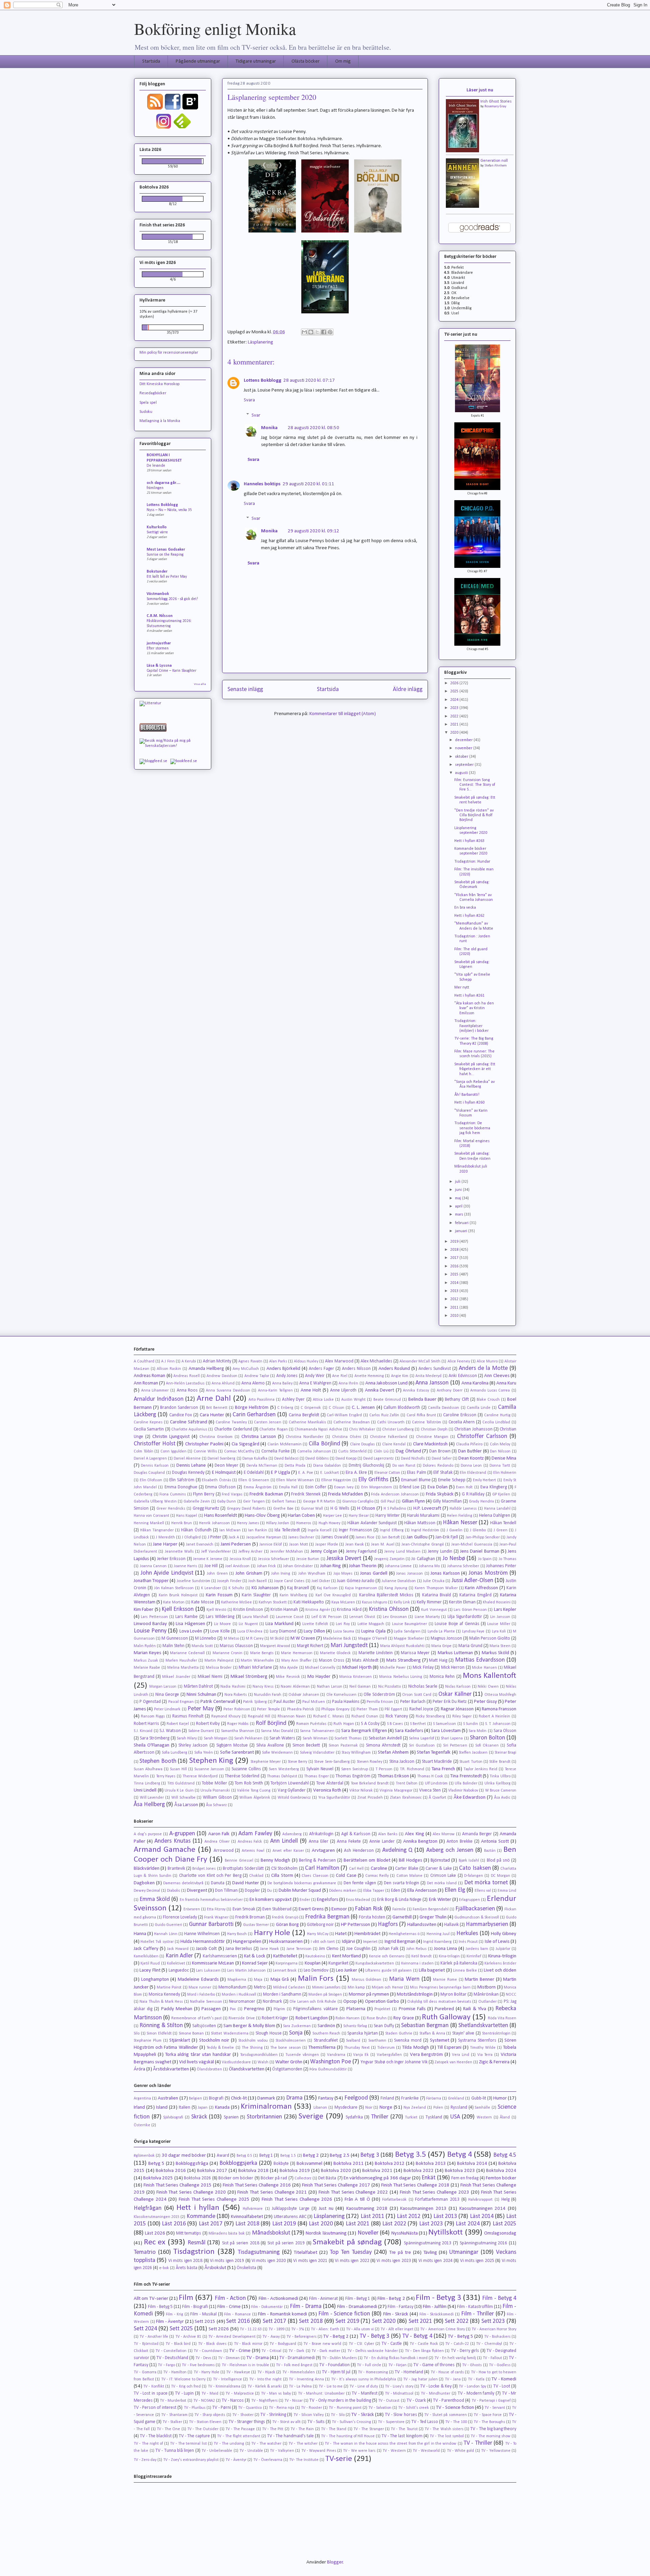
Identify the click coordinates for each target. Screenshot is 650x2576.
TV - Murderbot (173, 2401)
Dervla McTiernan (262, 1466)
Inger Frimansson (355, 1530)
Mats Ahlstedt (365, 1660)
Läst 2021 (358, 2224)
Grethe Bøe (283, 1509)
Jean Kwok (355, 1545)
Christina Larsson (259, 1437)
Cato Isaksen (475, 1868)
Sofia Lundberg (175, 1753)
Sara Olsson (505, 1731)
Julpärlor (503, 1949)
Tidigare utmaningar (256, 61)
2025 (455, 691)
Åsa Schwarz (216, 1805)
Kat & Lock (255, 1956)
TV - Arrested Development (232, 2337)
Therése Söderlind (242, 1776)
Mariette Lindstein (376, 1653)
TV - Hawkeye (238, 2372)
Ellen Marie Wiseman (295, 1480)
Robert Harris (146, 1724)
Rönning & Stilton (161, 2026)
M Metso (231, 1639)
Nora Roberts (236, 1695)
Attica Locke (323, 1400)
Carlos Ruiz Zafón (384, 1415)
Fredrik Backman (266, 1494)
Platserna (356, 2009)
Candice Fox (181, 1415)
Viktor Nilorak (361, 1791)
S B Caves (395, 1724)
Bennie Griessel (239, 1861)
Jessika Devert (344, 1559)
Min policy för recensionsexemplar (169, 353)
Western (484, 2117)
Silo (137, 2034)
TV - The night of (148, 2444)
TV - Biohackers (497, 2337)
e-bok (164, 2268)
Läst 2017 (211, 2224)
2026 (455, 683)
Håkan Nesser (460, 1523)
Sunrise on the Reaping (165, 555)
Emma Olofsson (220, 1487)
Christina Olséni (347, 1437)
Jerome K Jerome (208, 1559)
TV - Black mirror (248, 2344)
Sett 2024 (145, 2329)
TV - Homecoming (373, 2372)
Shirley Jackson (193, 1745)
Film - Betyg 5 (160, 2307)
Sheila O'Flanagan (151, 1745)
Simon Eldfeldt (159, 2034)
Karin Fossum (219, 1595)
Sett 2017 (275, 2321)
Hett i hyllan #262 (469, 916)
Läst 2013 (445, 2216)
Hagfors (388, 1924)
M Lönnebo (206, 1638)
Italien (185, 2107)
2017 (455, 1258)
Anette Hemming (369, 1376)
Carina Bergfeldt (304, 1415)
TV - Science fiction (455, 2408)
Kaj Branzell (298, 1588)
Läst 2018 (247, 2224)
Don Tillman (226, 1891)
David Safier (442, 1459)
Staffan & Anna (432, 2034)
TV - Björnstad (146, 2344)
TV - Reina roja (281, 2408)
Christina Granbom (216, 1437)
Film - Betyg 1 (358, 2299)
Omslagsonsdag (500, 2233)
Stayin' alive (463, 2033)
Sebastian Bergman (425, 2026)
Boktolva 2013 (431, 2164)
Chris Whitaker (362, 1429)
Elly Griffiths (373, 1480)
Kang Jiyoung (396, 1588)
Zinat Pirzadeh (370, 1798)
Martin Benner (480, 1980)
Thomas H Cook (430, 1776)
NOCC (511, 1995)
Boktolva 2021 (377, 2171)
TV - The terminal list (188, 2444)
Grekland (456, 2098)
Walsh (263, 2062)
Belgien (196, 2098)
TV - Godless (500, 2365)
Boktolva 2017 (212, 2171)
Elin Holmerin (505, 1473)
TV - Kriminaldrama (224, 2386)
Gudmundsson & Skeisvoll (477, 1917)
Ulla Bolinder (466, 1783)
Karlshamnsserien (220, 1956)
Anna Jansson (432, 1383)
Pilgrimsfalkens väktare (315, 2009)
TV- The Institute (304, 2460)
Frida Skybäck (440, 1494)
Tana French (443, 1769)
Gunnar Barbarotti (211, 1924)
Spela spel (148, 403)
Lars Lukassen (208, 1971)
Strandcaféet (326, 2040)
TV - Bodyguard (283, 2344)
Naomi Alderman (295, 1687)
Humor (500, 2098)
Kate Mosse (202, 1602)
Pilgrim (279, 2009)
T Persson (384, 1769)
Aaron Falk (219, 1834)
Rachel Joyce (421, 1709)
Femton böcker (501, 2178)
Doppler (252, 1891)
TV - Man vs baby (276, 2394)
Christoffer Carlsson (482, 1436)
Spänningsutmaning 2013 (428, 2243)
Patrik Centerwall (218, 1702)
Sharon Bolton (487, 1738)
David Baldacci (286, 1459)
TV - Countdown (208, 2351)
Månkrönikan (486, 1994)
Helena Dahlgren (495, 1516)
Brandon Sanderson (179, 1408)
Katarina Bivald (437, 1595)
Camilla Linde (479, 1408)
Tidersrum (386, 2048)
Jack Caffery (146, 1949)
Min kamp (356, 1987)
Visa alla (200, 684)
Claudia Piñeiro (469, 1444)
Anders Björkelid (283, 1369)
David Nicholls (413, 1459)
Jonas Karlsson (445, 1573)
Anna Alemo (253, 1383)
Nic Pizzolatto (390, 1687)
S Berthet (418, 1724)
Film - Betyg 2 (391, 2299)
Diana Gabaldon (327, 1466)
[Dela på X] (317, 332)
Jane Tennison (299, 1949)
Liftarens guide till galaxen (388, 1971)
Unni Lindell (145, 1790)
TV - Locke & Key (436, 2386)
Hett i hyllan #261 (469, 996)
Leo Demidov (316, 1970)
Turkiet (411, 2117)
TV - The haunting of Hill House (348, 2436)
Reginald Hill (259, 1716)
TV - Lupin (184, 2393)
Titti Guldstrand (181, 1783)
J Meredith (165, 1537)
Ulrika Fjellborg (497, 1783)
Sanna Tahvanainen (317, 1731)
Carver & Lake (439, 1869)
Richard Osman (365, 1716)
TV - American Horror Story (494, 2329)
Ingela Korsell (320, 1530)
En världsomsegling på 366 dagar (377, 2178)
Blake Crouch (488, 1400)
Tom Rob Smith (249, 1783)
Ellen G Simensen (254, 1480)
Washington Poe (331, 2062)
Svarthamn (377, 2041)
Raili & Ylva (474, 2009)
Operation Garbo (382, 2002)
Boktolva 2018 (253, 2171)
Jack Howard (178, 1949)
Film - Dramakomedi (357, 2307)
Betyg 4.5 (505, 2155)
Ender (305, 1900)
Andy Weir (315, 1376)
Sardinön (326, 2026)
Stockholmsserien (291, 2041)
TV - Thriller (478, 2443)
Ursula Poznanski (215, 1791)
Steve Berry (297, 1762)
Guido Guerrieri (168, 1925)
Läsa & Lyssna (159, 666)
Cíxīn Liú (381, 1451)
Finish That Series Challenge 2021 (272, 2192)
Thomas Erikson (393, 1776)
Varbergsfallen (389, 2055)
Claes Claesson (315, 1876)
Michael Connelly (320, 1668)
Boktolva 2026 (197, 2178)
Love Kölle (220, 1631)
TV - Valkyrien (282, 2451)
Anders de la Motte (483, 1368)
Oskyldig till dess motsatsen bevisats (439, 2002)
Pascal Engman (181, 1702)
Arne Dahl (214, 1399)
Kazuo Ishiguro (374, 1602)
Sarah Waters (282, 1738)
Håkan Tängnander (157, 1530)
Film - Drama (306, 2306)
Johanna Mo (429, 1566)
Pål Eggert (393, 1709)
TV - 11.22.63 (251, 2329)
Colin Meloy (500, 1444)
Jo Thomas (507, 1559)
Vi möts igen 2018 (185, 2261)
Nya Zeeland (415, 2108)
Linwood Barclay (150, 1624)
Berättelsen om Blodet (367, 1860)
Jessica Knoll (240, 1559)
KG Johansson (265, 1588)
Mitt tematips (189, 2233)
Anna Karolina (475, 1383)
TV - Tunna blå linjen (175, 2451)
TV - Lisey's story (399, 2386)
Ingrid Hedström (425, 1530)
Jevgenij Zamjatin (389, 1559)
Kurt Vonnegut (434, 1610)
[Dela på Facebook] (324, 332)
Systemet (440, 2040)
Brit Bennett (217, 1408)
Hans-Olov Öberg (262, 1516)
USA (455, 2117)
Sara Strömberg (155, 1738)
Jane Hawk (269, 1949)
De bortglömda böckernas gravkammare (302, 1883)
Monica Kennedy (164, 1994)
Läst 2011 (372, 2216)
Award (223, 2156)
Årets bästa (187, 2268)
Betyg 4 (460, 2155)
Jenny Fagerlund (361, 1551)
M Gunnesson (175, 1638)
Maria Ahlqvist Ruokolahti (402, 1646)
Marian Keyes (147, 1653)
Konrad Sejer (255, 1963)
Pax (233, 2009)
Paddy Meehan (177, 2009)
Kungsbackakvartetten (375, 1963)
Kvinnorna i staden (417, 1963)
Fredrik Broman (250, 1917)
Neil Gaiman (360, 1687)
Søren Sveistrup (355, 1769)
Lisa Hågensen (190, 1624)
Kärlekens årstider (500, 1963)
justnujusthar (159, 643)
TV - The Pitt (273, 2429)
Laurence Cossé (290, 1617)
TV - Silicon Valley (309, 2415)
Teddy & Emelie (220, 2048)
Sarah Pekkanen (248, 1738)
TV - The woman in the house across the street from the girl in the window (391, 2444)
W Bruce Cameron (501, 1791)
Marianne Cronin (227, 1653)
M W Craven (303, 1638)
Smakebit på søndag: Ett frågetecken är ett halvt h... (475, 1069)
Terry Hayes (166, 1776)
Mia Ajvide (289, 1668)
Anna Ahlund (223, 1383)
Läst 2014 (482, 2216)
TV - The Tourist (404, 2429)
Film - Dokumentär (267, 2307)
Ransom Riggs (153, 1716)
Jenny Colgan (324, 1551)
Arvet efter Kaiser (288, 1851)
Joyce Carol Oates (289, 1581)
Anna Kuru (506, 1383)
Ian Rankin (258, 1530)
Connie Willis (205, 1451)
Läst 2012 (409, 2216)
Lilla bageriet (432, 1970)
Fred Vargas (232, 1494)
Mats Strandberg (404, 1660)
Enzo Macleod (358, 1900)
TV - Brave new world (322, 2344)
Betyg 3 (370, 2155)
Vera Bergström (427, 2055)
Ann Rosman (146, 1383)
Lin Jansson (500, 1617)
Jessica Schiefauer (274, 1559)
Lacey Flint (150, 1970)
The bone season (285, 2048)
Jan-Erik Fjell (447, 1537)
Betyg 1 (266, 2156)
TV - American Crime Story (442, 2329)
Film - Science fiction (344, 2314)
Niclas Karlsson (458, 1687)
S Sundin (471, 1724)
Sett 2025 (181, 2329)
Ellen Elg (455, 1890)
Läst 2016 (174, 2224)
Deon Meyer (226, 1465)
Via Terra (485, 2055)
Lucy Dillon (314, 1631)
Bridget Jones (204, 1869)
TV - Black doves (212, 2344)
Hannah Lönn (166, 1934)
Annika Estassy (416, 1391)
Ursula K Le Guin (179, 1791)
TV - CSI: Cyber (361, 2344)
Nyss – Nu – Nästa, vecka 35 (169, 510)
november (464, 748)
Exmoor (339, 1909)
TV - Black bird (178, 2344)
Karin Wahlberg (293, 1595)
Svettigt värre (157, 532)
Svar (256, 415)
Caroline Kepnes (148, 1422)
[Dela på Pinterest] (330, 332)
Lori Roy (343, 1624)
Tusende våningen (302, 2055)
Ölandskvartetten (247, 2069)
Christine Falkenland (389, 1437)
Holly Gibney (504, 1934)
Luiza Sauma (344, 1631)
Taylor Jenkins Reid (480, 1769)
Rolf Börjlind (271, 1723)
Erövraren (192, 1909)
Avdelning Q (397, 1850)
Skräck (199, 2117)
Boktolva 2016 (171, 2171)
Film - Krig (174, 2314)
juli (458, 1182)
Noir (369, 2108)
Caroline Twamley (231, 1422)
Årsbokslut (215, 2268)
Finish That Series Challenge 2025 (214, 2200)
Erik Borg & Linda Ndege (399, 1900)
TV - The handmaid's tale (290, 2436)
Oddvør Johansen (304, 1695)
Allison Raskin (169, 1369)
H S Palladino (395, 1509)
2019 (455, 1242)
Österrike (142, 2125)
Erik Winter (440, 1900)
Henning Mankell (149, 1523)
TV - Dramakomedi (297, 2358)
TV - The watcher (266, 2444)
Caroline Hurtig (497, 1415)
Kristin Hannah (284, 1610)
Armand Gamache (165, 1850)
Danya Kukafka (255, 1459)
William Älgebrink (255, 1798)
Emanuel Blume (416, 1480)
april (459, 1206)
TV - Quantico (250, 2408)
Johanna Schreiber (463, 1566)
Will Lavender (152, 1798)
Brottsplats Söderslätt (243, 1869)
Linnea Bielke (465, 1971)
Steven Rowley (370, 1762)
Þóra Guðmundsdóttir (328, 2069)
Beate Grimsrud (387, 1400)
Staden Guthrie (399, 2034)
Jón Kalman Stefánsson (174, 1588)
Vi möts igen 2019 (227, 2261)
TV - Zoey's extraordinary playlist (191, 2460)
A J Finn (168, 1361)
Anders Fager (321, 1369)
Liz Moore (222, 1624)
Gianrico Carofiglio (358, 1502)
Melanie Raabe (147, 1668)
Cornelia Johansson (314, 1451)
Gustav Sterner (256, 1925)
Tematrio (145, 2252)
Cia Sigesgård (245, 1444)
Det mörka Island (442, 1883)
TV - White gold (461, 2451)
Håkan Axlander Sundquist (372, 1523)
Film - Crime (229, 2307)
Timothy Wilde (483, 2048)
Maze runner (200, 1987)
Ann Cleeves (497, 1376)
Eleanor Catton (387, 1473)
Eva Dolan (438, 1487)
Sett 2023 (493, 2321)
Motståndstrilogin (415, 1994)
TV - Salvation (380, 2408)
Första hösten (372, 1917)
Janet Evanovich (200, 1545)
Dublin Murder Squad (300, 1891)
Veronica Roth (327, 1790)
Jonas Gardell (374, 1573)
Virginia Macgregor (396, 1791)
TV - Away (271, 2337)
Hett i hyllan (198, 2208)
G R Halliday (473, 1494)
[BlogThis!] (311, 332)
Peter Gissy (485, 1702)
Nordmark (272, 2002)
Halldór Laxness (463, 1509)
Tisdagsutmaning (259, 2252)
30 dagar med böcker (184, 2156)
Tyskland (434, 2117)
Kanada (222, 2107)
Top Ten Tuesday (351, 2252)
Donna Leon (471, 1466)
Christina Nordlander (305, 1437)
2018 (455, 1250)
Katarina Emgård (475, 1595)
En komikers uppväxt (270, 1900)
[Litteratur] (150, 703)
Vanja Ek (361, 2055)
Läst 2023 (431, 2224)
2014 (455, 1283)
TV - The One (169, 2429)
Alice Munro (487, 1361)
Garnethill (402, 1917)
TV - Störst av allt (286, 2422)
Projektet (382, 2009)
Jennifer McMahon (287, 1552)
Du (269, 1891)
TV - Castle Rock (424, 2344)
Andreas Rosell (186, 1376)
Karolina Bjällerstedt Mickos (386, 1595)
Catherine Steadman (352, 1422)
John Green (217, 1574)
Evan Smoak (244, 1909)
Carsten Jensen (268, 1422)
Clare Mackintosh (430, 1444)
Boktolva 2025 (158, 2178)
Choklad (256, 1876)
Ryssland (459, 2107)
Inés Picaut (468, 1942)
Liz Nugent (248, 1624)
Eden (396, 1891)
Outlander (487, 2002)
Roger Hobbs (238, 1724)
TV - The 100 (456, 2422)
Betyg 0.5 (244, 2156)
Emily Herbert (485, 1480)
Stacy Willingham (356, 1753)
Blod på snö (499, 1860)
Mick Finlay (423, 1668)
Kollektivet (176, 1963)
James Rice (365, 1537)
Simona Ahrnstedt (383, 1745)
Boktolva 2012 (390, 2164)
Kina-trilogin (449, 1956)
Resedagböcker (153, 393)
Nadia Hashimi (233, 1687)
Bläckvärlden (147, 1869)
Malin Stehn (174, 1646)
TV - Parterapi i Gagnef (491, 2401)
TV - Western (394, 2451)
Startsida (151, 61)
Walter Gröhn (289, 2062)
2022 (455, 716)
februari (462, 1223)
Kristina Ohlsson (388, 1609)
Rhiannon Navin (292, 1716)
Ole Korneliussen (341, 1695)
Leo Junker (346, 1970)
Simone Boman (191, 2034)
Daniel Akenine (187, 1459)
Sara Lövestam (446, 1731)
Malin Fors (316, 1979)
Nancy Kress (263, 1687)
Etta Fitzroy (216, 1909)
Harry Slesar (359, 1516)
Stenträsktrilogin (496, 2034)
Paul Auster (284, 1702)
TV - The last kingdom (402, 2436)
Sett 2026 (219, 2329)
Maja (258, 1980)
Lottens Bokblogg (263, 381)
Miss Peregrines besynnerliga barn (440, 1987)
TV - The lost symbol (447, 2436)
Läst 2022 (394, 2224)
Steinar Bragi (505, 1753)
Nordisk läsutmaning (326, 2233)
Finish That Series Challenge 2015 (178, 2185)
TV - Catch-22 (457, 2344)
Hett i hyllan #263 (469, 841)
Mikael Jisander (176, 1677)
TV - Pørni (222, 2408)
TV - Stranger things (247, 2422)
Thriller (380, 2117)
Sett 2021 (420, 2321)
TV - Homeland (409, 2372)
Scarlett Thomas (348, 1738)
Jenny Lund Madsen (402, 1552)
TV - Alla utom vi (360, 2329)
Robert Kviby (208, 1724)
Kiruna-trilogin (502, 1956)
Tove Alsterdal (330, 1783)
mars (460, 1215)
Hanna (140, 1934)
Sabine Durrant (201, 1731)
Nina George (167, 1695)
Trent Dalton (407, 1783)
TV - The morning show (491, 2436)
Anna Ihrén (348, 1383)
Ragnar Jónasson (457, 1709)
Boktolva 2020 (336, 2171)
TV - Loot (502, 2386)
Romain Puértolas (311, 1724)
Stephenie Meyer (266, 1762)
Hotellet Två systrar (157, 1942)
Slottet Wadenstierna (230, 2034)
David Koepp (346, 1459)
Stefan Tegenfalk (434, 1752)
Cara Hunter (212, 1415)
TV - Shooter (243, 2415)
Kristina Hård (349, 1610)
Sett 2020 (384, 2321)
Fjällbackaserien (475, 1909)
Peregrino (254, 2009)
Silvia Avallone (270, 1745)
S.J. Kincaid (143, 1731)
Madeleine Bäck (337, 1639)
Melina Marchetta (183, 1668)
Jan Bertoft (391, 1537)
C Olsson (337, 1408)
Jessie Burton (308, 1559)
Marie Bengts (262, 1653)
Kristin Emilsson (248, 1610)
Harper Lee (332, 1516)
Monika (269, 428)
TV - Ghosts (472, 2365)
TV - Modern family (476, 2393)
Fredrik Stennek (306, 1494)
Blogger (335, 2562)
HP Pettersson (355, 1925)
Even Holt (464, 1487)
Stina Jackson (402, 1762)
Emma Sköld (155, 1899)
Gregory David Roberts (246, 1509)
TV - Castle (392, 2344)
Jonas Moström (488, 1573)
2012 (455, 1299)
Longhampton (155, 1980)
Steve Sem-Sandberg (332, 1762)
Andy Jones (287, 1376)
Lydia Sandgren (407, 1631)
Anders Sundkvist (435, 1369)
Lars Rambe (187, 1617)
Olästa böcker (306, 61)
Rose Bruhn (377, 2018)
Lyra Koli (499, 1631)
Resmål (197, 2243)
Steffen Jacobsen (473, 1753)
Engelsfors (328, 1900)
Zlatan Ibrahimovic (406, 1798)
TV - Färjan (397, 2365)
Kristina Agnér (318, 1610)
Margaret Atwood (275, 1646)
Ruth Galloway (446, 2017)
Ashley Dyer (293, 1400)
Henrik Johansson (214, 1523)
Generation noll (494, 161)
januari (462, 1231)
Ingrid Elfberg (392, 1530)
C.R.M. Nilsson (160, 616)
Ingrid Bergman (400, 1942)
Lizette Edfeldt (315, 1624)
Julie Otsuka (434, 1581)
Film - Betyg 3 (438, 2298)
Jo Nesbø (454, 1559)
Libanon (320, 2108)
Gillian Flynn (413, 1501)
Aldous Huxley (306, 1361)
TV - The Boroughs (489, 2422)
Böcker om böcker (236, 2178)
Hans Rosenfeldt (221, 1516)
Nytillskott (446, 2233)
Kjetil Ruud (150, 1963)
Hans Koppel (187, 1516)
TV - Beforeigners (301, 2337)
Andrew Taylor (257, 1376)
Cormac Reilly (377, 1876)
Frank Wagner (216, 1917)
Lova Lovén (191, 1631)
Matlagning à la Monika (160, 421)
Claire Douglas (363, 1444)
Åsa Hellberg (149, 1805)
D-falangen (474, 1876)
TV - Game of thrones (434, 2365)
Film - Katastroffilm (475, 2307)
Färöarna (434, 2098)
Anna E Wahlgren (315, 1383)
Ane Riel (340, 1376)
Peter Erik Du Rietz (450, 1702)
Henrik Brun (182, 1523)
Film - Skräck (396, 2314)
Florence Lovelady (180, 1917)
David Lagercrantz (378, 1459)
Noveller (368, 2233)
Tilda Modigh (415, 2048)
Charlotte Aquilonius (189, 1429)
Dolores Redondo (438, 1466)
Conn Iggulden (174, 1451)
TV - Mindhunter (436, 2394)
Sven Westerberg (284, 1769)
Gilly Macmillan (447, 1501)
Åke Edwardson (470, 1797)
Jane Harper (165, 1544)
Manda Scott (202, 1646)
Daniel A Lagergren (150, 1459)
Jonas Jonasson (409, 1574)
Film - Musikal (203, 2314)
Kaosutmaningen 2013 (423, 2209)
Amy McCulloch (246, 1369)
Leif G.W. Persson (327, 1617)
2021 (455, 725)
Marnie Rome (445, 1980)
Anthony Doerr (450, 1391)
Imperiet (370, 1942)
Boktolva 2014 (472, 2164)
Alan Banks (388, 1834)
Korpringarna (287, 1963)
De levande (156, 466)
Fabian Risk (369, 1909)
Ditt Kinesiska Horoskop (159, 384)
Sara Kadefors (409, 1731)
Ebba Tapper (374, 1891)
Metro (260, 1987)
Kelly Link (402, 1602)
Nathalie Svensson (206, 2002)
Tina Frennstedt (466, 1776)
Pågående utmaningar (198, 61)
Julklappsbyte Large (291, 2209)
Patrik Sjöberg (255, 1702)
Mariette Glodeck (335, 1653)
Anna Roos (187, 1390)
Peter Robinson (237, 1709)
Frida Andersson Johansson (395, 1494)
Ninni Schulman (201, 1695)
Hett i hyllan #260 (469, 1103)
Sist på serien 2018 (241, 2243)
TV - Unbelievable (217, 2451)
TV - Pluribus (195, 2408)
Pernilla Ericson (380, 1702)
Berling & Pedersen (317, 1860)
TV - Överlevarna (268, 2460)
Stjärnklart (180, 2040)
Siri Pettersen (455, 1746)
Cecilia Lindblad (496, 1422)
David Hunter (246, 1883)
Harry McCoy (318, 1934)
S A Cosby (370, 1724)
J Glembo (478, 1530)
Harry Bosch (237, 1934)
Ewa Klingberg (494, 1487)
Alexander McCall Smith (420, 1361)
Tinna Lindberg (147, 1783)
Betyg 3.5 (410, 2155)
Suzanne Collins (246, 1769)
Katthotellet (285, 1956)
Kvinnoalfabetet (247, 2217)
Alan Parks (278, 1361)
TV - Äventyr (236, 2460)
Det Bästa (327, 2178)
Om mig (343, 61)
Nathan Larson (330, 1687)
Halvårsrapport (480, 2200)
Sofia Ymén (204, 1753)
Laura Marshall (255, 1617)
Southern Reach (327, 2034)
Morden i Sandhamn (282, 1994)
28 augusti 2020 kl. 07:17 (309, 381)
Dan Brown (440, 1451)
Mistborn (486, 1987)
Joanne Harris (186, 1566)
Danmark (266, 2098)
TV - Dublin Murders (339, 2358)
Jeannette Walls (179, 1552)
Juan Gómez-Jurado (355, 1581)
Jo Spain (485, 1559)
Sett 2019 (347, 2321)
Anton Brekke (460, 1841)
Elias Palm (416, 1473)
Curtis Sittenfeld (352, 1451)
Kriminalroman (266, 2107)
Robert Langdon (312, 2018)
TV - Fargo (166, 2365)
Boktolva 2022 (419, 2171)
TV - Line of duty (364, 2386)
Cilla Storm (282, 1876)
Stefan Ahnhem (496, 166)
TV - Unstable (251, 2451)
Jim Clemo (329, 1949)
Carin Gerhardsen (254, 1415)
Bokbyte (281, 2164)
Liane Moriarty (427, 1617)
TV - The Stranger (369, 2429)
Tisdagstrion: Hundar (472, 862)
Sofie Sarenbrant (237, 1752)
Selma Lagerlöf (421, 1738)
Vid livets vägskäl (197, 2062)
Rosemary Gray (495, 106)
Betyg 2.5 (340, 2156)
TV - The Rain (302, 2429)
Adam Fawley (255, 1834)
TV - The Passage (240, 2429)
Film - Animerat (324, 2299)
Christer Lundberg (398, 1429)
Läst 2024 (468, 2224)
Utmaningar (464, 2252)
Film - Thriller (478, 2314)
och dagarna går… (164, 483)
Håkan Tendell (503, 1523)
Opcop (350, 2002)
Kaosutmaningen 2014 (483, 2209)
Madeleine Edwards (198, 1980)
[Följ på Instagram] (164, 129)
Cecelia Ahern (462, 1422)
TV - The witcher (303, 2444)
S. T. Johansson (498, 1724)
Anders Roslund (394, 1369)
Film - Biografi (195, 2307)
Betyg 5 (156, 2164)
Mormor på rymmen (369, 1994)
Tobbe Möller (214, 1783)
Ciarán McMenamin (285, 1444)
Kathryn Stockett (273, 1602)
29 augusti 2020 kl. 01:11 (308, 484)
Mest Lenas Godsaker (166, 550)
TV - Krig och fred (186, 2386)
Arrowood (224, 1851)
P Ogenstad (150, 1702)
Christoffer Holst (155, 1444)
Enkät (428, 2178)
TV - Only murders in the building (340, 2401)
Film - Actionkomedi (279, 2299)
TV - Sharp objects (210, 2415)
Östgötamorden (287, 2069)
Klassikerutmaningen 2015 (157, 2217)
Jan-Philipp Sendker (483, 1537)
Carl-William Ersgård (344, 1415)
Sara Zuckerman (297, 2026)
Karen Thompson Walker (436, 1588)
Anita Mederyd (428, 1376)
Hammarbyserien (487, 1924)
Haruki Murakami (423, 1516)
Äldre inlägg (408, 690)
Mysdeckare (346, 2107)
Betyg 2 (311, 2156)
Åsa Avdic (502, 1798)
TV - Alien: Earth (325, 2329)
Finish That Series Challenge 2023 (435, 2192)
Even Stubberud (277, 1909)
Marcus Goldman (367, 1980)
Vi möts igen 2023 (394, 2261)
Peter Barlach (413, 1702)
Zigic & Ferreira (494, 2062)
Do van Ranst (404, 1466)
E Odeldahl (254, 1473)
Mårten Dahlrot (199, 1686)
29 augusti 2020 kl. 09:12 (313, 531)
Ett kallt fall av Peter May (167, 577)
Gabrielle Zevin (197, 1502)
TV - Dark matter (326, 2351)
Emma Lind (507, 1891)
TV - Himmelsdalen (299, 2372)
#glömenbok (144, 2156)
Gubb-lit (479, 2098)
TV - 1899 (276, 2329)
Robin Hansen (348, 2018)
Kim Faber (144, 1610)
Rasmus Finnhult (188, 1716)
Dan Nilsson (500, 1451)
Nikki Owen (488, 1687)
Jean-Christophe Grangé (423, 1545)
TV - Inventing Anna (306, 2379)
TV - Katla (476, 2379)
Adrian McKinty (217, 1361)
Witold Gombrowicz (294, 1798)
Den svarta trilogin (402, 1883)
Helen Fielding (460, 1516)
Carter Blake (407, 1869)
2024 (455, 700)
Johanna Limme (398, 1566)
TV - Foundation (334, 2365)
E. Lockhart (330, 1473)
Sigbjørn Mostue (232, 1745)
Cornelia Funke (276, 1451)
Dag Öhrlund (408, 1451)
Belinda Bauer (422, 1400)
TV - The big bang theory (493, 2429)
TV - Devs (203, 2358)
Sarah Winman (315, 1738)
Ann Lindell (284, 1841)
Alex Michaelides (376, 1361)
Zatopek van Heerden (453, 2062)
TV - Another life (154, 2337)
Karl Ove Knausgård (333, 1595)
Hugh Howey (330, 1523)
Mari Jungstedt (349, 1646)
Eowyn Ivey (344, 1487)
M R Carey (255, 1639)
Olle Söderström (379, 1695)
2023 (455, 708)
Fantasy (326, 2098)
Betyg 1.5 (288, 2156)
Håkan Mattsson (420, 1523)
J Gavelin (454, 1530)
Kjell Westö (216, 1610)
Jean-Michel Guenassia (472, 1545)
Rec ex (155, 2242)
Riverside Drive (242, 2018)
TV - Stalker (172, 2422)
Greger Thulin (433, 1917)
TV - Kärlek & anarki (265, 2386)
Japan (203, 2108)
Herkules (467, 1934)
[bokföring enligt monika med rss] (155, 109)
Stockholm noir (214, 2040)
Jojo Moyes (343, 1574)
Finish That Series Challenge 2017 (336, 2185)
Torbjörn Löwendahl (290, 1783)
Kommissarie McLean (213, 1963)
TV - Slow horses (401, 2415)
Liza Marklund (279, 1624)
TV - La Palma (300, 2386)
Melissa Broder (219, 1668)
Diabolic (174, 1891)
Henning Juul (438, 1934)
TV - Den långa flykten (424, 2351)
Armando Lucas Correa (490, 1391)
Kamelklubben (146, 1956)
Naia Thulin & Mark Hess (161, 2002)
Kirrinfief (474, 1956)
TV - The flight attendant (239, 2436)
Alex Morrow (444, 1834)
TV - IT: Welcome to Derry (183, 2379)
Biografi (216, 2098)
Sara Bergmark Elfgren (364, 1731)
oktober (462, 757)
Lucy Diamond (283, 1631)
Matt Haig (438, 1660)
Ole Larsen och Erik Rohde (313, 2002)
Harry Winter (388, 1516)
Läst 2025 (505, 2224)
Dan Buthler (470, 1451)
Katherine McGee (236, 1602)
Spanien (231, 2117)
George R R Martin (319, 1502)
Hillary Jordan (278, 1523)
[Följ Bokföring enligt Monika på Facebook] (173, 109)
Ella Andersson (422, 1891)
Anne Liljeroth (343, 1390)
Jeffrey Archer (250, 1552)
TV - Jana (453, 2379)
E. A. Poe (306, 1473)
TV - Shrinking (273, 2415)
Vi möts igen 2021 (310, 2261)
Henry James (248, 1523)
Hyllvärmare (253, 2209)
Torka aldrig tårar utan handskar (198, 2055)
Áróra (139, 2069)
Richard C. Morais (329, 1716)
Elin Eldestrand (473, 1473)
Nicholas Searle (423, 1686)
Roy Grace (404, 2018)
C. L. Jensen (363, 1408)
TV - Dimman (229, 2358)
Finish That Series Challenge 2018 (415, 2185)
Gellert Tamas (284, 1502)
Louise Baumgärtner (409, 1624)
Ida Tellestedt (287, 1530)
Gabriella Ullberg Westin (155, 1502)
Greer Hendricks (171, 1509)
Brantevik (176, 1869)
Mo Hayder (319, 1677)
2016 (455, 1266)
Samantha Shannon (238, 1731)
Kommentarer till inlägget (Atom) (343, 714)
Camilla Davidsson (443, 1408)
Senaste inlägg (245, 690)
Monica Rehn (442, 1677)
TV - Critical (271, 2351)
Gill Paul (388, 1502)
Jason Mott (299, 1545)
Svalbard (353, 2041)
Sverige (311, 2116)
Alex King (414, 1834)
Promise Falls (412, 2009)
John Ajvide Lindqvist (167, 1573)
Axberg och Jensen (450, 1850)
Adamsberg (292, 1834)
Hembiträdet (367, 1934)
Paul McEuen (314, 1702)
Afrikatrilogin (321, 1834)
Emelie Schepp (452, 1480)
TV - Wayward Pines (319, 2451)
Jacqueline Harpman (264, 1537)
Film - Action (230, 2298)
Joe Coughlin (358, 1949)
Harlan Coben (301, 1516)
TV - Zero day (145, 2460)
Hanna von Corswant (151, 1516)
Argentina (142, 2098)
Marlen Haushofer (181, 1661)
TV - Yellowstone (496, 2451)
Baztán (490, 1851)
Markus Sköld (495, 1653)
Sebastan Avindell (385, 1738)
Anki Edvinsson (463, 1376)
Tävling (430, 2253)
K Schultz (236, 1588)
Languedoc (179, 1970)
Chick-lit (239, 2098)
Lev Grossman (395, 1617)
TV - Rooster (311, 2408)
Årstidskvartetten (171, 2069)
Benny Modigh (275, 1860)
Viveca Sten (430, 1790)
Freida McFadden (345, 1494)
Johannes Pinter (501, 1566)
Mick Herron (453, 1668)
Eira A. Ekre (356, 1473)
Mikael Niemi (210, 1677)
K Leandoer (211, 1588)
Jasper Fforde (327, 1545)
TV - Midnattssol (399, 2394)
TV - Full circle (369, 2365)
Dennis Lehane (191, 1465)
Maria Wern (404, 1979)
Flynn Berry (204, 1494)
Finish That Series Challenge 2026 (297, 2200)
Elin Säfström (182, 1480)
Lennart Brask (285, 1971)
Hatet (341, 1934)
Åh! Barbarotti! (467, 1095)
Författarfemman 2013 (437, 2200)
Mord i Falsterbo (201, 1995)
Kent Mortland (346, 1956)
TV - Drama (258, 2358)
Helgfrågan (148, 2208)
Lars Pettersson (154, 1617)
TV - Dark (296, 2351)
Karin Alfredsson (481, 1588)
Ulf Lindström (436, 1783)
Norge (386, 2107)
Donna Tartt (500, 1466)
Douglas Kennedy (188, 1473)
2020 (455, 733)
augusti (462, 773)
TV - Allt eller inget (397, 2329)
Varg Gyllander (292, 1790)
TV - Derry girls (465, 2351)
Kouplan (313, 1963)
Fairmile (399, 1909)
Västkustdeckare (236, 2062)
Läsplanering (261, 342)
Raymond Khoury (226, 1716)
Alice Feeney (459, 1361)
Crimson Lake (443, 1876)
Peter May (201, 1709)
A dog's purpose (148, 1834)
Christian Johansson (473, 1429)
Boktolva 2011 (349, 2164)
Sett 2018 (311, 2321)
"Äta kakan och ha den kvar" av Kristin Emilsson (474, 1008)
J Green (501, 1530)
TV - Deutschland (172, 2358)
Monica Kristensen (355, 1677)
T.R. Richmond (412, 1769)
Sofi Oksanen (487, 1746)
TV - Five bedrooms (198, 2365)
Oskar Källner (455, 1694)
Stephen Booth (158, 1761)
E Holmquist (224, 1473)
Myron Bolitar (453, 1994)
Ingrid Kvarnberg (437, 1942)
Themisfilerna (322, 2048)
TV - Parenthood (449, 2401)
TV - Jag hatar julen (420, 2379)
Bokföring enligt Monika (215, 28)
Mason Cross (332, 1660)
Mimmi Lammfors (326, 1987)
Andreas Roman (149, 1376)
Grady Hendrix (481, 1502)
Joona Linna (446, 1949)
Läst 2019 (284, 2224)
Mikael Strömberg (249, 1677)
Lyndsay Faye (473, 1631)
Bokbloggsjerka (238, 2163)
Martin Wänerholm (257, 1661)
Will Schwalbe (183, 1798)
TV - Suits (316, 2422)
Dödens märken (343, 1891)
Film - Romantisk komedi (283, 2314)
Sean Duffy (384, 2026)
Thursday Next (357, 2048)
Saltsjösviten (204, 2026)
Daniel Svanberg (221, 1459)
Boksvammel (309, 2164)
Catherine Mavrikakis (307, 1422)
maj (459, 1198)
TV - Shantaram (174, 2415)
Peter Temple (268, 1709)
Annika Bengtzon (420, 1841)
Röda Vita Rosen (502, 2018)
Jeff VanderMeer (216, 1552)
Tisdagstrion (194, 2252)
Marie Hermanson (297, 1653)
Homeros (304, 1523)
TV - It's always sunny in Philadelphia (364, 2379)
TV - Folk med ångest (294, 2365)
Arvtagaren (323, 1851)
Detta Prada (295, 1466)
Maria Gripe (441, 1646)
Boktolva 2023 (460, 2171)
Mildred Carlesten (289, 1987)
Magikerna (237, 1980)
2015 (455, 1274)
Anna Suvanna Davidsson (228, 1391)
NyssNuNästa (405, 2233)
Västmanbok (158, 594)
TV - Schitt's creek (414, 2408)
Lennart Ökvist (362, 1617)
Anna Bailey (282, 1383)
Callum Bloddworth (402, 1408)
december (464, 740)
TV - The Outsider (203, 2429)
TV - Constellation (171, 2351)
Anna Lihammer (155, 1391)
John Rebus (416, 1949)
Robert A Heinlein (494, 1716)
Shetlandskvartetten (483, 2026)
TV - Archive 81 (188, 2337)
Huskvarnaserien (286, 1942)
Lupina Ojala (373, 1631)
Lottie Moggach (371, 1624)
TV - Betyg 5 (461, 2337)
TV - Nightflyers (264, 2401)
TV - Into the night (265, 2379)
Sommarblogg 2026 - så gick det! (172, 599)
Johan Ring (331, 1566)
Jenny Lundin (440, 1551)
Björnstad (440, 1860)
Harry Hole (272, 1933)
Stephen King (211, 1761)
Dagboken (144, 1883)
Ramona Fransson (499, 1709)
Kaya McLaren (343, 1602)
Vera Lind (461, 2055)
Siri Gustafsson (422, 1746)
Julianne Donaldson (399, 1581)
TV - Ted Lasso (425, 2422)
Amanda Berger (477, 1834)
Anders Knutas (172, 1841)
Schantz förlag (355, 2026)
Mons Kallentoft (490, 1676)
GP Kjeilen (501, 1494)
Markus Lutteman (455, 1653)
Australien (168, 2098)
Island (162, 2107)
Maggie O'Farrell (373, 1639)
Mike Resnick (288, 1677)
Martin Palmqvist (219, 1661)
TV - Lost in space (151, 2393)
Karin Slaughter (256, 1595)
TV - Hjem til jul (336, 2372)
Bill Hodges (410, 1860)
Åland (505, 2117)
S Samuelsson (445, 1724)
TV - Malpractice (240, 2394)
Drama (294, 2098)
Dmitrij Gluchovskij (366, 1465)
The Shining (252, 2048)
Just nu (326, 2209)
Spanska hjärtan (363, 2033)
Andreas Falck (250, 1842)
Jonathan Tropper (151, 1581)
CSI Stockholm (284, 1869)
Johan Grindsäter (298, 1566)
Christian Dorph (434, 1429)
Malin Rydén (145, 1646)
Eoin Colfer (316, 1487)
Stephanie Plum (148, 2041)
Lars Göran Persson (470, 1610)
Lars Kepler (505, 1610)
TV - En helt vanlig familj (455, 2358)
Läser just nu (480, 90)
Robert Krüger (275, 2018)
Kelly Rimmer (429, 1602)
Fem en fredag (465, 2178)
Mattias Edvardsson (480, 1660)
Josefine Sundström (193, 1581)
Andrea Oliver (217, 1842)
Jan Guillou (417, 1537)
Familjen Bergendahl (431, 1909)
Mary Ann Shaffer (296, 1661)
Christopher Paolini (204, 1444)
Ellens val (483, 1891)
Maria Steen (500, 1646)
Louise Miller (499, 1624)
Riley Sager (462, 1716)
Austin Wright (353, 1400)
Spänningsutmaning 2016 (484, 2243)
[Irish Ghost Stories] (462, 151)
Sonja (296, 2033)
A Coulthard (144, 1361)
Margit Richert (310, 1646)
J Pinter (215, 1537)
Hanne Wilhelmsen (202, 1934)
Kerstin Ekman (462, 1602)
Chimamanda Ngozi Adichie (318, 1429)
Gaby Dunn (226, 1502)
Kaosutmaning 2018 (367, 2209)
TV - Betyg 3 (375, 2336)
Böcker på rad (274, 2178)
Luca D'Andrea (250, 1631)
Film (186, 2298)
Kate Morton (174, 1602)
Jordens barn (477, 1949)
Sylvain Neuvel (320, 1769)
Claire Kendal (394, 1444)
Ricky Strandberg (430, 1716)
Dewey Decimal (147, 1891)
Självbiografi (173, 2117)
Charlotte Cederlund (233, 1429)
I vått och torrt (323, 1942)
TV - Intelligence (227, 2379)
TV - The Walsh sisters (444, 2429)
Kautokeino (315, 1956)
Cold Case (346, 1876)
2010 (455, 1316)
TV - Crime (240, 2351)
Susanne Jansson (209, 1769)
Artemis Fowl (253, 1851)
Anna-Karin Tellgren (275, 1391)
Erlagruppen (470, 1900)
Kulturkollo (157, 527)
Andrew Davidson (222, 1376)
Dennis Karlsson (155, 1466)
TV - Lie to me (331, 2386)
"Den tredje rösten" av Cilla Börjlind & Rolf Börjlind (474, 815)
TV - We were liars (359, 2451)
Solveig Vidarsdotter (317, 1753)
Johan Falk (388, 1949)
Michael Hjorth (357, 1668)
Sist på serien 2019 (286, 2243)
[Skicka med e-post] (304, 332)
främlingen (155, 488)
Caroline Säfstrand (189, 1422)
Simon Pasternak (343, 1746)
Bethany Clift (457, 1400)
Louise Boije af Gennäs (457, 1624)
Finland (387, 2098)
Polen (438, 2108)
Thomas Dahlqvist (282, 1776)
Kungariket (338, 1963)
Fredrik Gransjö (285, 1917)
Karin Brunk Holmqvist (178, 1595)
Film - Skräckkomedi (437, 2314)
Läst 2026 (155, 2233)
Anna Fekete (349, 1841)
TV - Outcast (389, 2401)
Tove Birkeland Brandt (370, 1783)
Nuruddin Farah (268, 1695)
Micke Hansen (484, 1668)
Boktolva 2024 (501, 2171)
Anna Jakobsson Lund (386, 1383)
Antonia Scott (495, 1841)
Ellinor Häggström (336, 1480)
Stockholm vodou (253, 2041)
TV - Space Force (488, 2415)
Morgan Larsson (163, 1687)
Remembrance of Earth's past (197, 2018)
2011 (455, 1308)
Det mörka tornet (486, 1883)
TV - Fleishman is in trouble (245, 2365)
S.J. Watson (170, 1731)
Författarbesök (394, 2200)
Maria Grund (470, 1646)
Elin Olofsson (151, 1480)
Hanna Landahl (497, 1509)
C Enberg (285, 1408)
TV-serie (339, 2459)
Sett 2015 (205, 2322)
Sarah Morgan (216, 1738)
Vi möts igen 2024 (436, 2261)
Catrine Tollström (427, 1422)
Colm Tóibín (144, 1451)
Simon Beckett (306, 1745)
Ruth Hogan (344, 1724)
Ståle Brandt (500, 1762)
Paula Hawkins (346, 1702)
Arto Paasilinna (262, 1400)
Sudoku (146, 412)
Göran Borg (287, 1925)
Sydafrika (354, 2117)
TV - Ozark (416, 2401)
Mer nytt (462, 987)
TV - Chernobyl (489, 2344)
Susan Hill (178, 1769)
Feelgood (356, 2098)
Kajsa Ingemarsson (361, 1588)
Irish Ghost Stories (496, 102)
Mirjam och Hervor (387, 1987)
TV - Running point (345, 2408)
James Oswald (335, 1537)
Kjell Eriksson (178, 1609)
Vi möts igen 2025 (477, 2261)
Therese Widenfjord (200, 1776)
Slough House (269, 2033)
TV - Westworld (426, 2451)
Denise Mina (504, 1458)
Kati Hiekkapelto (309, 1602)
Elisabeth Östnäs (216, 1480)
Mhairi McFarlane (255, 1668)
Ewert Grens (311, 1909)
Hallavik (451, 1925)
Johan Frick (267, 1566)
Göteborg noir (320, 1925)
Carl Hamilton (322, 1868)
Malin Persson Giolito (490, 1638)
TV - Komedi (504, 2379)
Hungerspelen (247, 1942)
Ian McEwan (230, 1530)
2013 (455, 1291)
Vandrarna (336, 2055)
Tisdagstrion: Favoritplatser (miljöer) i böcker (471, 1026)
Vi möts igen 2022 (352, 2261)
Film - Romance (237, 2314)
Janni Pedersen (236, 1544)
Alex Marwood (339, 1361)
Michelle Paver (393, 1668)
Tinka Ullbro (500, 1776)
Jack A (234, 1537)
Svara (249, 400)
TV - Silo (338, 2415)
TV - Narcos (233, 2401)
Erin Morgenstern (377, 1487)
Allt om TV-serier (151, 2299)
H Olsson (366, 1508)
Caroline (379, 1869)
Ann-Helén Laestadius (185, 1383)
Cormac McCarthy (239, 1451)
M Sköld (277, 1639)
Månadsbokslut (271, 2233)
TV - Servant (495, 2408)
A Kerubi (189, 1361)
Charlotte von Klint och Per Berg (210, 1876)
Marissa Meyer (415, 1653)
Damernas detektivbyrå (183, 1883)
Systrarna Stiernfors (477, 2040)
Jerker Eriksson (171, 1559)
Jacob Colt (206, 1949)
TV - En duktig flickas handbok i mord (396, 2358)
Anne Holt (311, 1390)
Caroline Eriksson (460, 1415)
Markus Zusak (146, 1661)
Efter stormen (158, 648)
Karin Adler (179, 1956)
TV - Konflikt (154, 2386)
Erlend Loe (409, 1487)
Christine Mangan (432, 1437)
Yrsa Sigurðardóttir (334, 1798)
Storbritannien (264, 2117)
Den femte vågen (360, 1883)
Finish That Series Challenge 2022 (353, 2192)
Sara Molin (478, 1731)
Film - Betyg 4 (499, 2298)
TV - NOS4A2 (204, 2401)
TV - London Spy (472, 2386)
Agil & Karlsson (356, 1834)
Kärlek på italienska (459, 1963)
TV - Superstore (391, 2422)
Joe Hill (211, 1566)
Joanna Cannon (153, 1566)
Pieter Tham (367, 1709)
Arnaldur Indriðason (159, 1399)
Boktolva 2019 (295, 2171)
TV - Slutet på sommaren (445, 2415)
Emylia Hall (288, 1487)
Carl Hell (356, 1869)
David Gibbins (317, 1459)
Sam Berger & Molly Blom (249, 2026)
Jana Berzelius (239, 1949)
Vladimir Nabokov (463, 1791)
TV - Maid (210, 2394)
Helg (505, 2200)
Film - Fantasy (400, 2307)
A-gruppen (182, 1834)
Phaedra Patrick (301, 1709)
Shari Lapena (452, 1738)
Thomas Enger (316, 1776)
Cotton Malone (409, 1876)
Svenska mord (408, 2040)
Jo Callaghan (423, 1559)
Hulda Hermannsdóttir (203, 1942)
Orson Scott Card (417, 1695)
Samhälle (482, 2108)
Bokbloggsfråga (192, 2164)
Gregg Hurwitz (206, 1508)
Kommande (201, 2216)
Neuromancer (242, 2002)
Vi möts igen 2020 (269, 2261)
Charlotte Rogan (273, 1429)
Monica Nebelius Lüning (400, 1677)
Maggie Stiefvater (409, 1639)
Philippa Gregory (335, 1709)
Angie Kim (400, 1376)
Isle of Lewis (497, 1942)
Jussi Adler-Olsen (472, 1581)
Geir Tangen (254, 1502)
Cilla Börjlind (324, 1444)
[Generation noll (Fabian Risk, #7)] (462, 207)
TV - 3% (298, 2329)
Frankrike (410, 2098)
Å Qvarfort (437, 1798)
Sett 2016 (238, 2321)
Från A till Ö (357, 2200)
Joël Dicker (321, 1581)
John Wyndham (312, 1574)
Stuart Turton (471, 1762)
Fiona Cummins (173, 1494)
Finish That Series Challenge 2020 (191, 2192)
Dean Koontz (471, 1458)
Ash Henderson (359, 1851)
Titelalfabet (306, 2253)
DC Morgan (501, 1876)
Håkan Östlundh (196, 1530)
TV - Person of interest (155, 2408)
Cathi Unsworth (391, 1422)
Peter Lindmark (167, 1709)
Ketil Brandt (421, 1956)
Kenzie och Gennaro (387, 1956)
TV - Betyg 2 (336, 2337)
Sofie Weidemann (277, 1753)
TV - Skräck (363, 2415)
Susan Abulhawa (148, 1769)
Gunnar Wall (312, 1509)
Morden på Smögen (325, 1995)
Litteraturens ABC (290, 2217)
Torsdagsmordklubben (259, 2055)
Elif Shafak (443, 1473)
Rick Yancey (397, 1716)
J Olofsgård (191, 1537)
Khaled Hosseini (497, 1602)
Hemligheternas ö (404, 1934)
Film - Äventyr (170, 2322)
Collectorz (303, 2178)
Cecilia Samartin (149, 1429)
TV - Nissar (294, 2401)
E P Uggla (280, 1473)
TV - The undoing (229, 2444)
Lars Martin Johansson (246, 1971)
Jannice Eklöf (271, 1545)
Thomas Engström (353, 1776)
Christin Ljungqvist (171, 1437)
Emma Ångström (258, 1487)
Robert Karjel (178, 1724)
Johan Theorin (363, 1566)
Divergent (197, 1891)
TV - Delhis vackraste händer (373, 2351)
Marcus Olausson (236, 1646)
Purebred (444, 2009)
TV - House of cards (447, 2372)
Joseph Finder (229, 1581)
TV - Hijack (266, 2372)
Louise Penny (150, 1631)
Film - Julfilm (435, 2307)
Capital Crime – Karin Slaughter (171, 671)
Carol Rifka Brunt (421, 1415)
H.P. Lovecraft (427, 1508)
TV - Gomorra (145, 2372)
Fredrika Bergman (327, 1917)
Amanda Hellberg (206, 1369)
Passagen (211, 2009)
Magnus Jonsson (446, 1638)
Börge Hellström (252, 1408)
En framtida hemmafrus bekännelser (211, 1900)
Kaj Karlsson (327, 1588)
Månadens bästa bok (227, 2234)
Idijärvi (349, 1942)
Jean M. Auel (383, 1545)
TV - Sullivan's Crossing (351, 2422)
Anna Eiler (319, 1841)
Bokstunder (157, 572)
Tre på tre (400, 2253)
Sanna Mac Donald (277, 1731)
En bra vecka (465, 908)
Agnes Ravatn (250, 1361)
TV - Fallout (492, 2358)
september (465, 765)
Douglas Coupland (149, 1473)
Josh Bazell (257, 1581)
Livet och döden (500, 1970)
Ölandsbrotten (209, 2069)
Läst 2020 (321, 2224)
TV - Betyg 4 (417, 2336)
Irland (139, 2107)
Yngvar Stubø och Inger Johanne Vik (394, 2062)
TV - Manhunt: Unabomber (321, 2394)
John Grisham (249, 1573)
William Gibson (217, 1797)
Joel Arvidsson (237, 1566)
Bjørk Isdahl (469, 1861)
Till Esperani (449, 2048)
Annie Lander (382, 1841)
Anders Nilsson (356, 1369)
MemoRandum (232, 1987)
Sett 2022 (457, 2321)
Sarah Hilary (187, 1738)
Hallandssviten (422, 1925)
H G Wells (340, 1508)
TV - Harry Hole (207, 2372)
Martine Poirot (169, 1987)
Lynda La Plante (441, 1631)
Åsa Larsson (186, 1805)
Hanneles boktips (262, 484)
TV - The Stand (334, 2429)
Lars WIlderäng (220, 1617)
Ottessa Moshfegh (500, 1695)
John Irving (281, 1574)
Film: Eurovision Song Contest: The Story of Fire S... (475, 785)
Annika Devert (380, 1390)
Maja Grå (280, 1980)
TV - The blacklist (156, 2436)
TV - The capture (194, 2436)
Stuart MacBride (437, 1762)
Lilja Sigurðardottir (465, 1617)
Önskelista (246, 2268)
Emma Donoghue (181, 1487)
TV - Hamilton (175, 2372)
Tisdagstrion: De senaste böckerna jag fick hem (472, 1128)
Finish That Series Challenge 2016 (257, 2185)
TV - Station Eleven (205, 2422)
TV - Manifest (364, 2393)
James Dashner (301, 1537)
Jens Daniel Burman (480, 1551)
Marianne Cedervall (187, 1653)
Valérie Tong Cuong (254, 1791)
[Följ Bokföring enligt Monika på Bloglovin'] (190, 109)
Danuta (218, 1883)
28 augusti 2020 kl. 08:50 (313, 428)
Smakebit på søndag (347, 2242)
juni (459, 1190)
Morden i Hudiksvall (239, 1995)
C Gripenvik (311, 1408)
